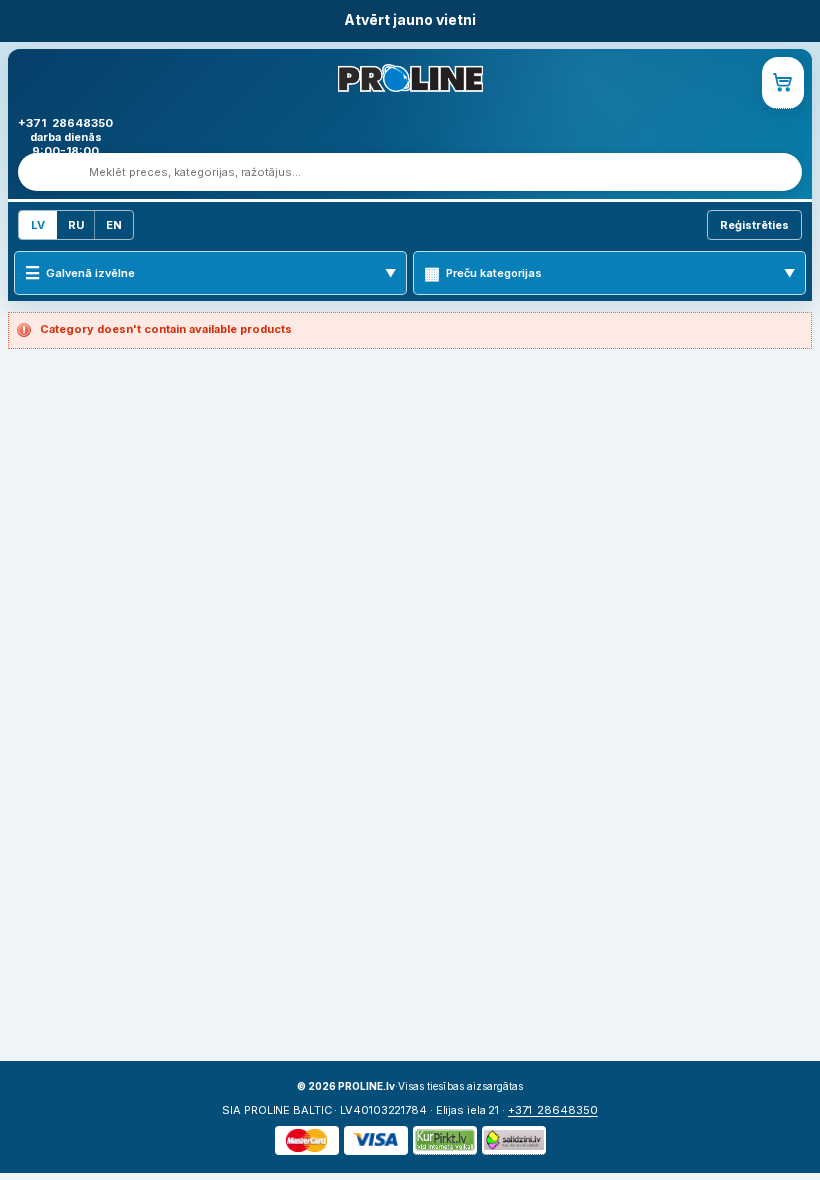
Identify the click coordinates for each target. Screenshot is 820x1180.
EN (114, 225)
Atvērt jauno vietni (410, 19)
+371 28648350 (553, 1110)
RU (76, 225)
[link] (783, 83)
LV (38, 225)
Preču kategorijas (494, 273)
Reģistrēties (754, 225)
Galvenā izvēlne (90, 273)
